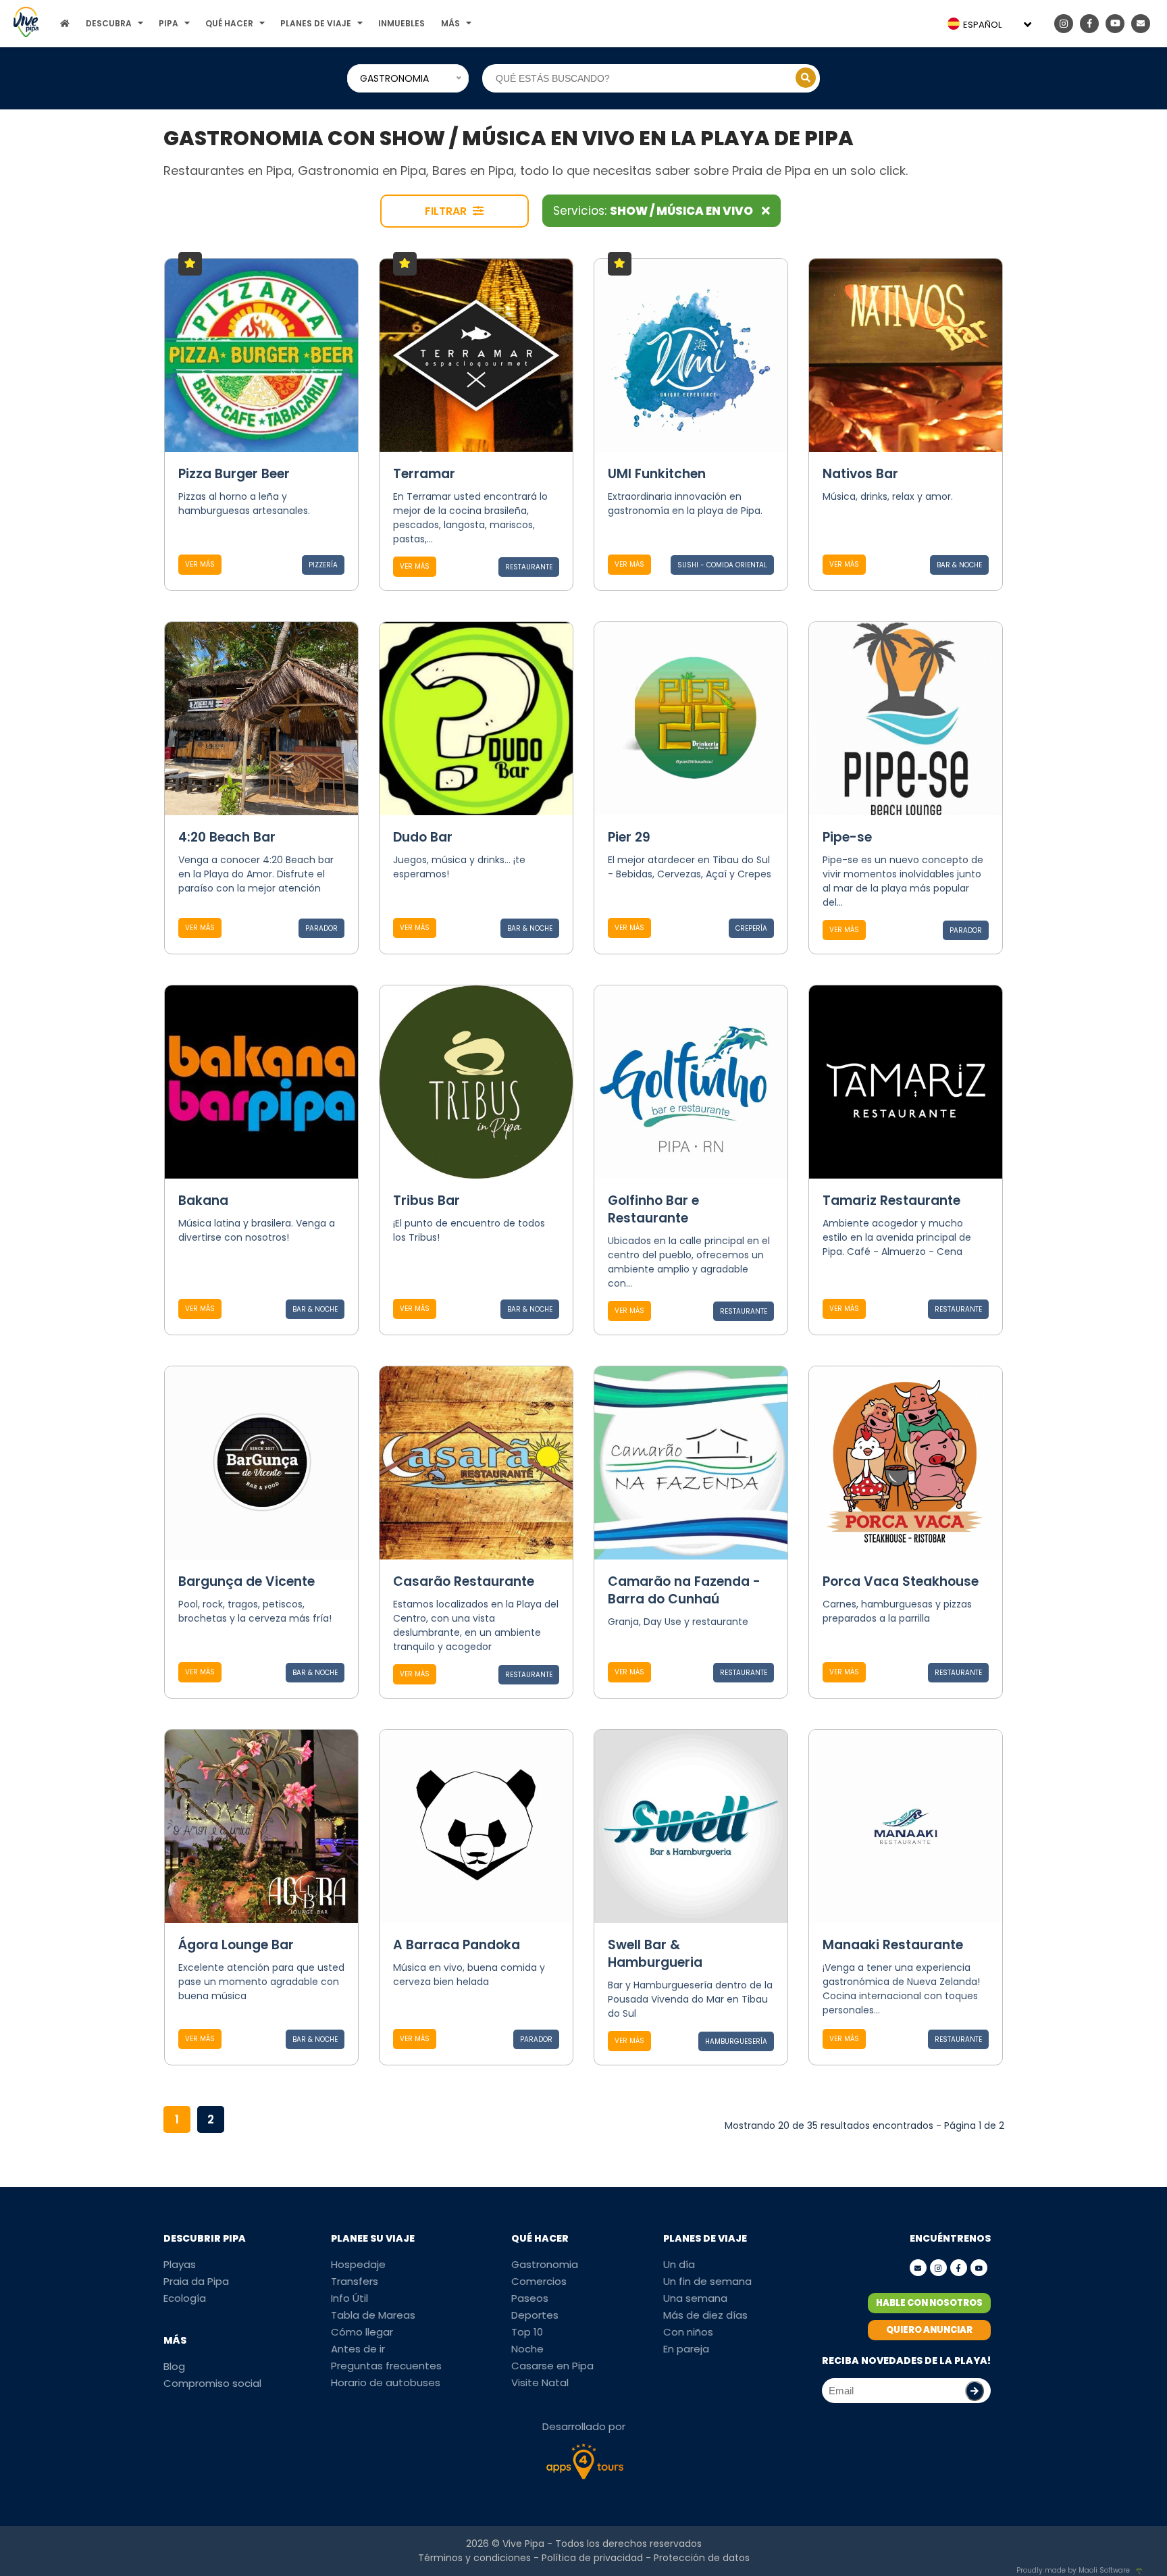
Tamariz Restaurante (891, 1201)
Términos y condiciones (474, 2558)
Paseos (530, 2298)
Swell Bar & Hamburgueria (655, 1954)
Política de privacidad (592, 2558)
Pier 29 (629, 837)
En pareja (686, 2349)
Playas (180, 2264)
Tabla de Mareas (373, 2315)
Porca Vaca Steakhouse (901, 1581)
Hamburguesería (736, 2041)
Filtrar (447, 211)
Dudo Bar (423, 837)
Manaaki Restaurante (893, 1945)
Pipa (168, 23)
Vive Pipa (523, 2544)
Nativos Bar (860, 474)
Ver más (200, 564)
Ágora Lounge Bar (236, 1945)
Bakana (203, 1201)
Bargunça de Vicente (247, 1581)
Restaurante (529, 567)
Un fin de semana (707, 2281)
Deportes (535, 2315)
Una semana (695, 2298)
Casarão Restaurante (464, 1581)
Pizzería (323, 565)
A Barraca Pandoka (457, 1945)
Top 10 (527, 2332)
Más (450, 23)
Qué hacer (229, 23)
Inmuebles (401, 23)
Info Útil (349, 2298)
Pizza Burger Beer (234, 474)
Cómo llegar (362, 2332)
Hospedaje (358, 2264)
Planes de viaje (316, 23)
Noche (527, 2349)
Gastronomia (545, 2264)
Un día (679, 2264)
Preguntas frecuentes (386, 2366)
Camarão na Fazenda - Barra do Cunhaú (684, 1590)
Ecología (185, 2298)
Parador (321, 928)
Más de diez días (705, 2315)
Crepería (751, 928)
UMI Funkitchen (657, 474)
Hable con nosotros (929, 2303)
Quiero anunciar (929, 2330)
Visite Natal (540, 2382)
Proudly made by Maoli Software (1073, 2570)
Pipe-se (847, 837)
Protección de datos (702, 2558)
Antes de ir (358, 2349)
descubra (109, 23)
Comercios (539, 2281)
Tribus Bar (426, 1201)
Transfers (355, 2281)
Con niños (688, 2332)
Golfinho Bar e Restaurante (653, 1209)
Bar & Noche (959, 565)
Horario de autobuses (386, 2382)
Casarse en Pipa (552, 2366)
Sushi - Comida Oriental (722, 565)
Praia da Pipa (196, 2281)
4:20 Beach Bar (227, 837)
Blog (174, 2366)
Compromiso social (212, 2383)
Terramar (424, 474)
